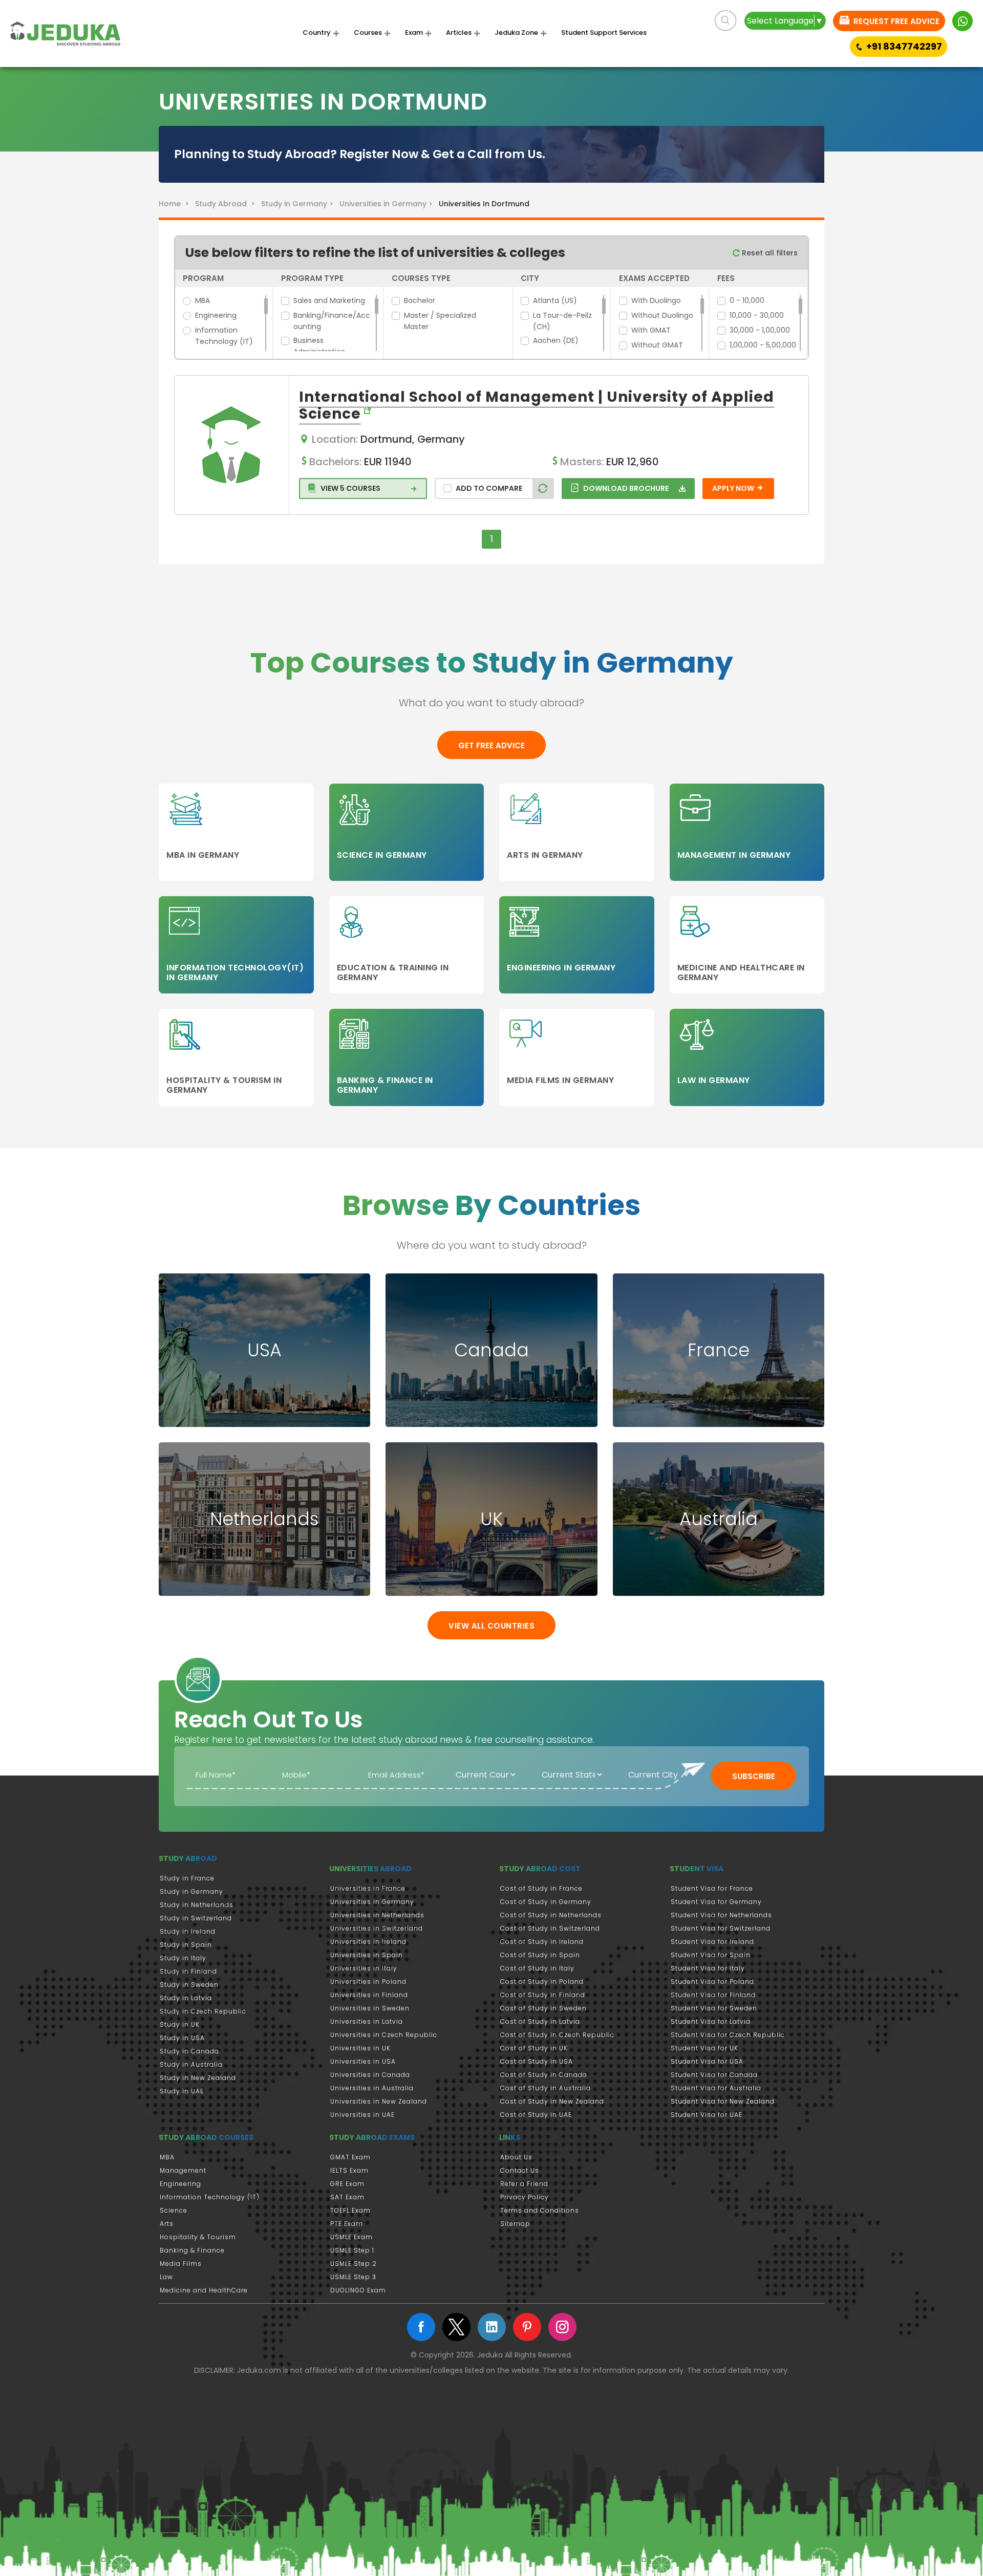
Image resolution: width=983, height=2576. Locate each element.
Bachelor (420, 300)
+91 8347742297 (904, 46)
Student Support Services (604, 33)
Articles (459, 33)
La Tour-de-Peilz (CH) (562, 321)
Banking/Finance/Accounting (332, 321)
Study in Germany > (299, 204)
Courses (368, 33)
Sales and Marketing (329, 300)
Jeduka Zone (516, 33)
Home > (176, 204)
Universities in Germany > (388, 204)
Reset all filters (769, 253)
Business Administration (319, 346)
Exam (414, 33)
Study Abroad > (227, 204)
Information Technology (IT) (224, 336)
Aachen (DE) (556, 340)
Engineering (216, 315)
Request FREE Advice (895, 21)
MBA (202, 300)
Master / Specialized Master (440, 321)
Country (317, 33)
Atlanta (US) (555, 300)
